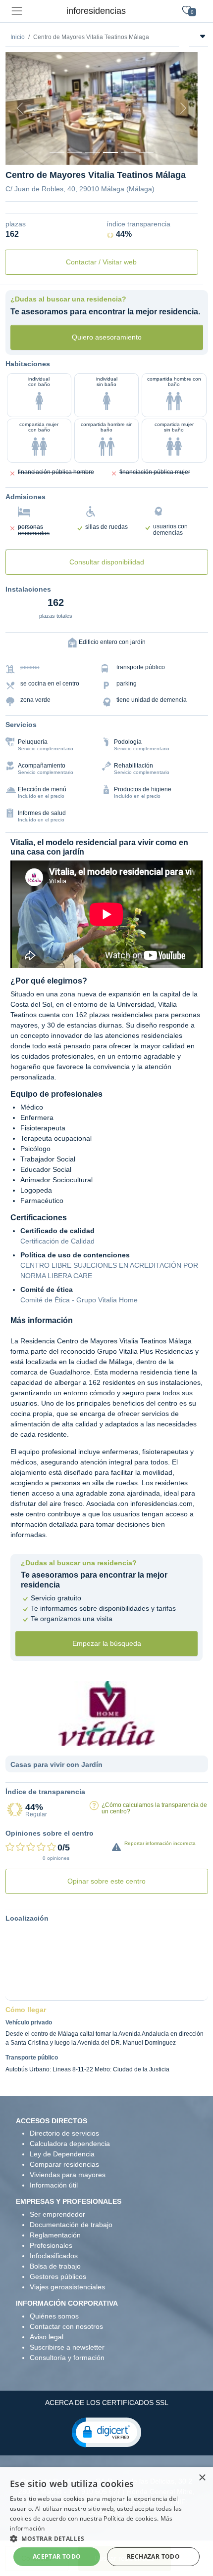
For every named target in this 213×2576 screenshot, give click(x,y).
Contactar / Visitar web (101, 262)
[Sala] (110, 152)
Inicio (18, 37)
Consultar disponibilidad (107, 562)
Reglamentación (55, 2235)
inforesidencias (96, 11)
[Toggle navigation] (17, 11)
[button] (106, 2432)
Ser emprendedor (57, 2214)
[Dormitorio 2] (93, 152)
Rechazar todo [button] (153, 2556)
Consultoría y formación (67, 2358)
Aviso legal (47, 2337)
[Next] (183, 108)
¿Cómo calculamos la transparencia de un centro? (154, 1808)
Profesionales (51, 2245)
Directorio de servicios (64, 2133)
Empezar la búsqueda (107, 1643)
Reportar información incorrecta (160, 1843)
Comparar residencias (64, 2164)
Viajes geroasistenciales (67, 2287)
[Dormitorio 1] (75, 152)
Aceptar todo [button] (57, 2556)
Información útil (54, 2185)
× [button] (202, 2478)
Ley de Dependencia (62, 2154)
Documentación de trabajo (71, 2225)
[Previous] (20, 108)
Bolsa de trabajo (55, 2266)
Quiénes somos (54, 2316)
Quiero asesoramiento (107, 337)
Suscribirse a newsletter (67, 2347)
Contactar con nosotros (66, 2326)
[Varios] (128, 152)
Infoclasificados (54, 2256)
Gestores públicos (58, 2276)
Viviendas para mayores (68, 2175)
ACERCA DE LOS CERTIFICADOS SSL (107, 2403)
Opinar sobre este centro (106, 1881)
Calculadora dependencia (70, 2144)
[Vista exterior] (57, 152)
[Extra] (146, 152)
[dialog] (106, 2522)
